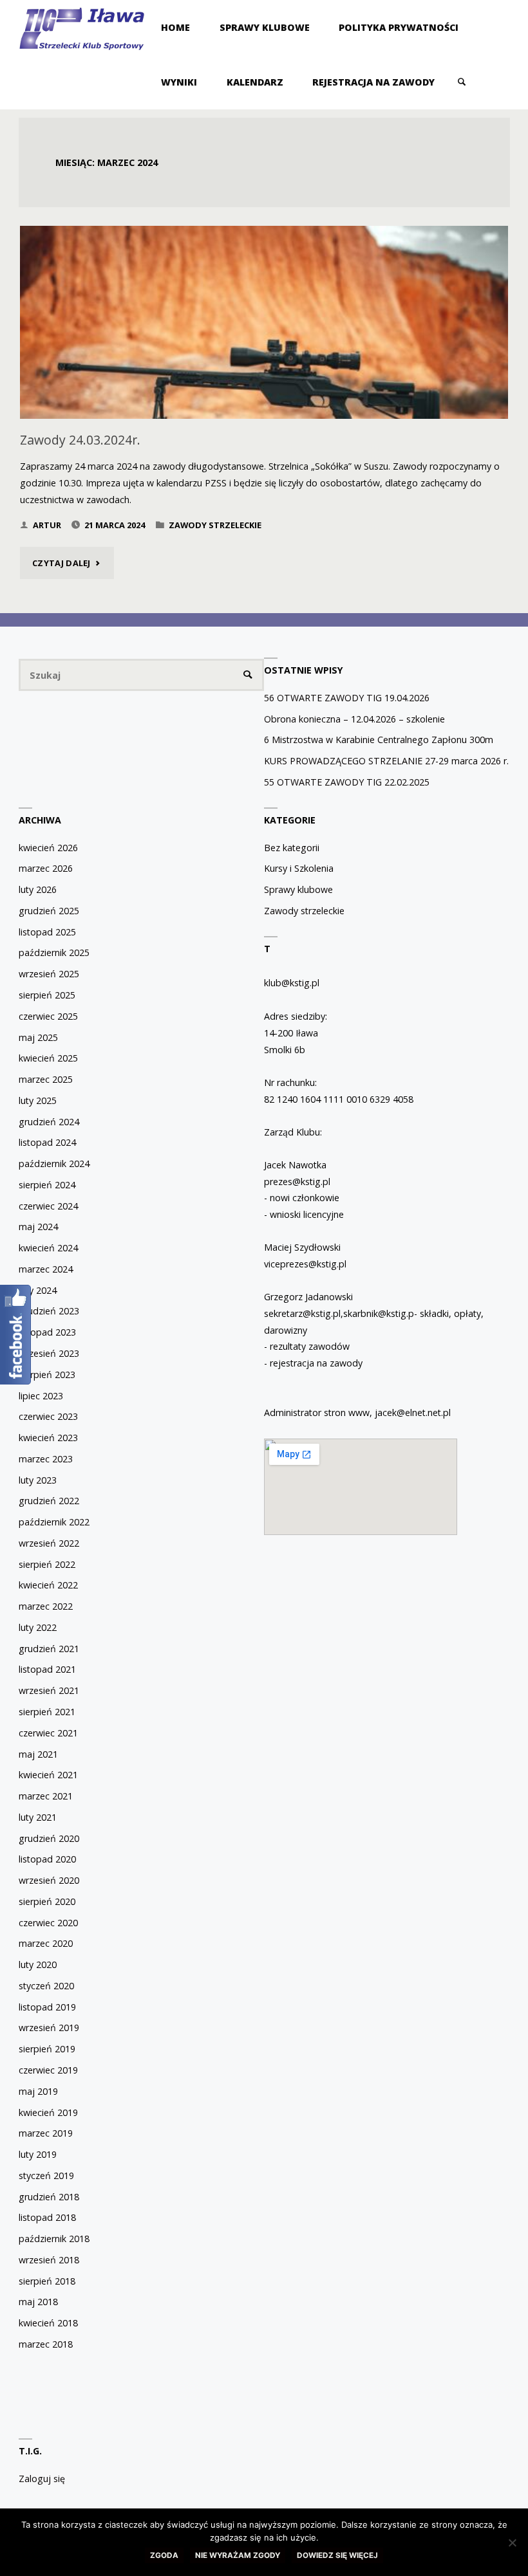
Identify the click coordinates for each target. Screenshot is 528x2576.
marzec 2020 (46, 1943)
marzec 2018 (46, 2344)
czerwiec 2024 (48, 1206)
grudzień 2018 (49, 2197)
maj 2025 (38, 1037)
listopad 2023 (47, 1332)
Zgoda (164, 2555)
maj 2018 (38, 2302)
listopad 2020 (47, 1859)
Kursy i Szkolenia (299, 868)
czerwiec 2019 (48, 2070)
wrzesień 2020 (49, 1880)
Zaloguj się (42, 2479)
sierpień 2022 (47, 1564)
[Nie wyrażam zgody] (512, 2543)
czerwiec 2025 (48, 1016)
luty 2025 (38, 1100)
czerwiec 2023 (48, 1416)
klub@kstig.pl (292, 983)
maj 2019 (38, 2091)
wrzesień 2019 (49, 2028)
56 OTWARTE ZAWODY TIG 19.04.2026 (347, 698)
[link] (462, 82)
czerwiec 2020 (48, 1923)
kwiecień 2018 (48, 2323)
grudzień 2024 (49, 1122)
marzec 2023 (46, 1459)
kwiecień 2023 (48, 1438)
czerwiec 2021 (48, 1733)
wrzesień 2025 (49, 974)
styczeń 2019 (46, 2176)
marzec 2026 (46, 868)
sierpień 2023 (47, 1375)
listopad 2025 (47, 932)
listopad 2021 (47, 1669)
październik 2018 (54, 2239)
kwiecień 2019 (48, 2112)
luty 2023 (38, 1480)
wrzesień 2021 (49, 1690)
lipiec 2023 (41, 1396)
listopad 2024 (47, 1142)
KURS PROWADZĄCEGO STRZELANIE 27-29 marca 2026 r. (386, 761)
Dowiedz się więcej (337, 2555)
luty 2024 (38, 1290)
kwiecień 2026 (48, 848)
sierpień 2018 (47, 2281)
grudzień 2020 (49, 1838)
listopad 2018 (47, 2217)
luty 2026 (38, 889)
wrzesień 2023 (49, 1353)
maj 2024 (38, 1227)
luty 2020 (38, 1964)
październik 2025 (54, 952)
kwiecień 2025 (48, 1058)
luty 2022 (38, 1627)
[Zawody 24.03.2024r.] (264, 369)
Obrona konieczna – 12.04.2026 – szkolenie (354, 719)
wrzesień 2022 (49, 1543)
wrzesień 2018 (49, 2260)
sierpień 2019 (47, 2049)
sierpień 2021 (47, 1712)
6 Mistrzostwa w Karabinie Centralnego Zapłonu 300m (379, 740)
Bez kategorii (292, 848)
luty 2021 (38, 1817)
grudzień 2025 (49, 911)
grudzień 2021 (49, 1649)
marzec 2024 (46, 1269)
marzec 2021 (46, 1796)
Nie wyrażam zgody (238, 2555)
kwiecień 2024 (48, 1248)
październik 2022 (54, 1522)
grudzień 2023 (49, 1311)
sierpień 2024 (47, 1185)
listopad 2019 (47, 2007)
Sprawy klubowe (298, 889)
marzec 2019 (46, 2133)
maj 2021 (38, 1754)
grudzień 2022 (49, 1501)
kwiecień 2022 (48, 1585)
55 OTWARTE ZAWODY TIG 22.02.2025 (347, 782)
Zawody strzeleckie (215, 525)
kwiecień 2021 (48, 1775)
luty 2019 (38, 2154)
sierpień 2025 (47, 995)
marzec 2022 (46, 1606)
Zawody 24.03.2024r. (80, 440)
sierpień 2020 (47, 1901)
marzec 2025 (46, 1079)
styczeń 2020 (46, 1986)
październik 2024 (54, 1164)
